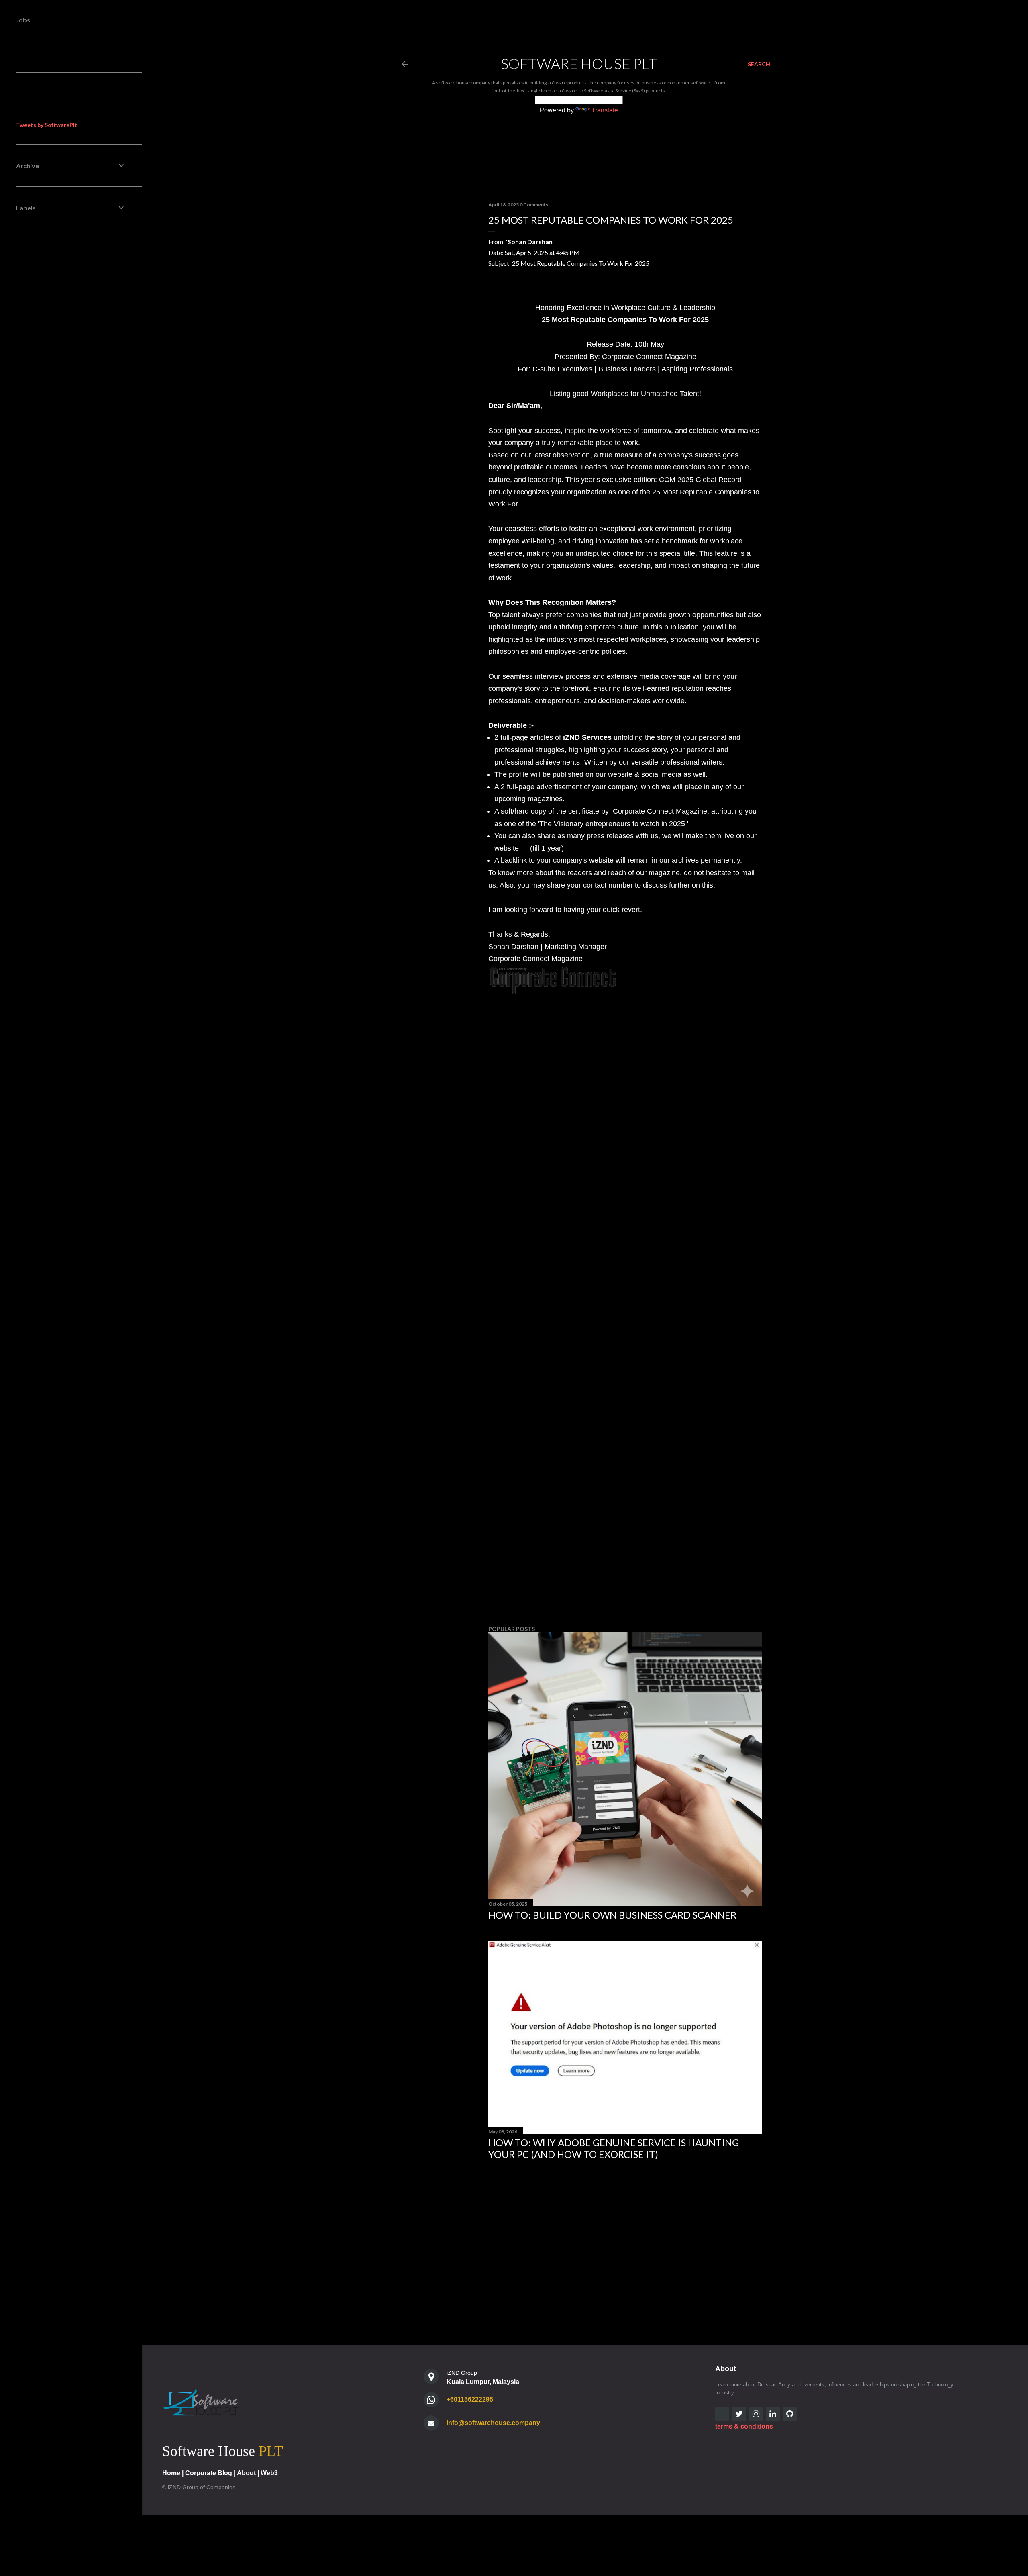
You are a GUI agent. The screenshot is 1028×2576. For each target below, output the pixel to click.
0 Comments (534, 205)
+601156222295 (470, 2399)
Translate (605, 110)
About (246, 2473)
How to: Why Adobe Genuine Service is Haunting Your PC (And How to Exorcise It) (614, 2148)
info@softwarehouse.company (493, 2423)
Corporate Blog (209, 2473)
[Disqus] (625, 1160)
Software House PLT (579, 63)
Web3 (269, 2473)
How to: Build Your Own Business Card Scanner (612, 1915)
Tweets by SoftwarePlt (47, 125)
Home (171, 2473)
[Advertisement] (625, 1549)
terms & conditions (744, 2426)
